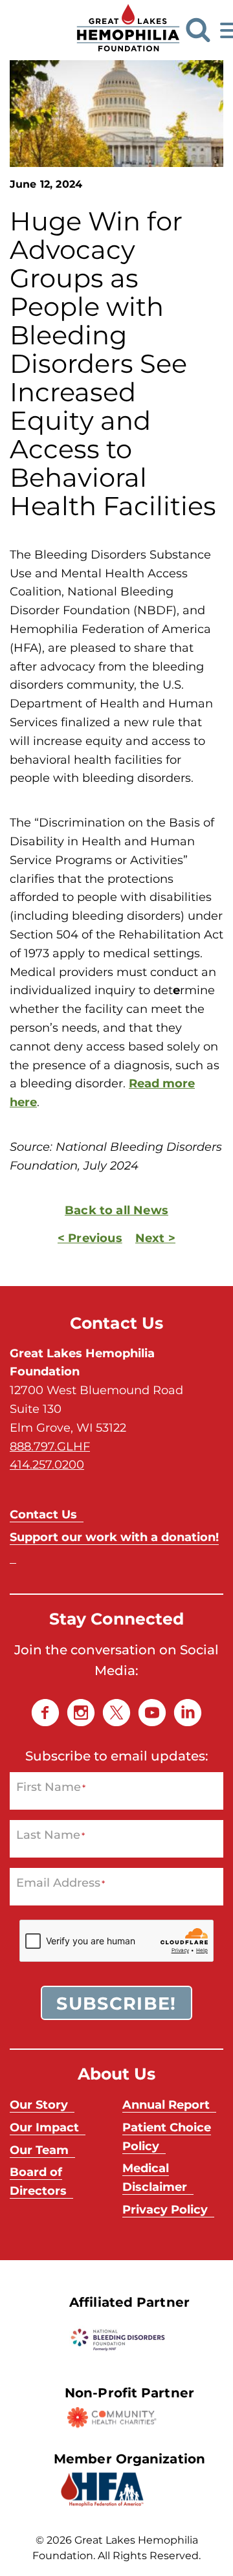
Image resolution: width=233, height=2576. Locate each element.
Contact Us (43, 1514)
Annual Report (166, 2104)
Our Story (39, 2104)
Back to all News (116, 1210)
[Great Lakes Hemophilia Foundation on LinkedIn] (188, 1713)
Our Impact (44, 2127)
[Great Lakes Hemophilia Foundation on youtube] (152, 1713)
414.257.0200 (47, 1464)
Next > (155, 1238)
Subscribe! (116, 2003)
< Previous (90, 1238)
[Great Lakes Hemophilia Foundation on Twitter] (116, 1713)
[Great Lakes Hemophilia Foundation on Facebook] (45, 1713)
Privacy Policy (165, 2209)
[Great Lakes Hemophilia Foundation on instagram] (81, 1713)
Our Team (39, 2149)
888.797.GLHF (50, 1446)
